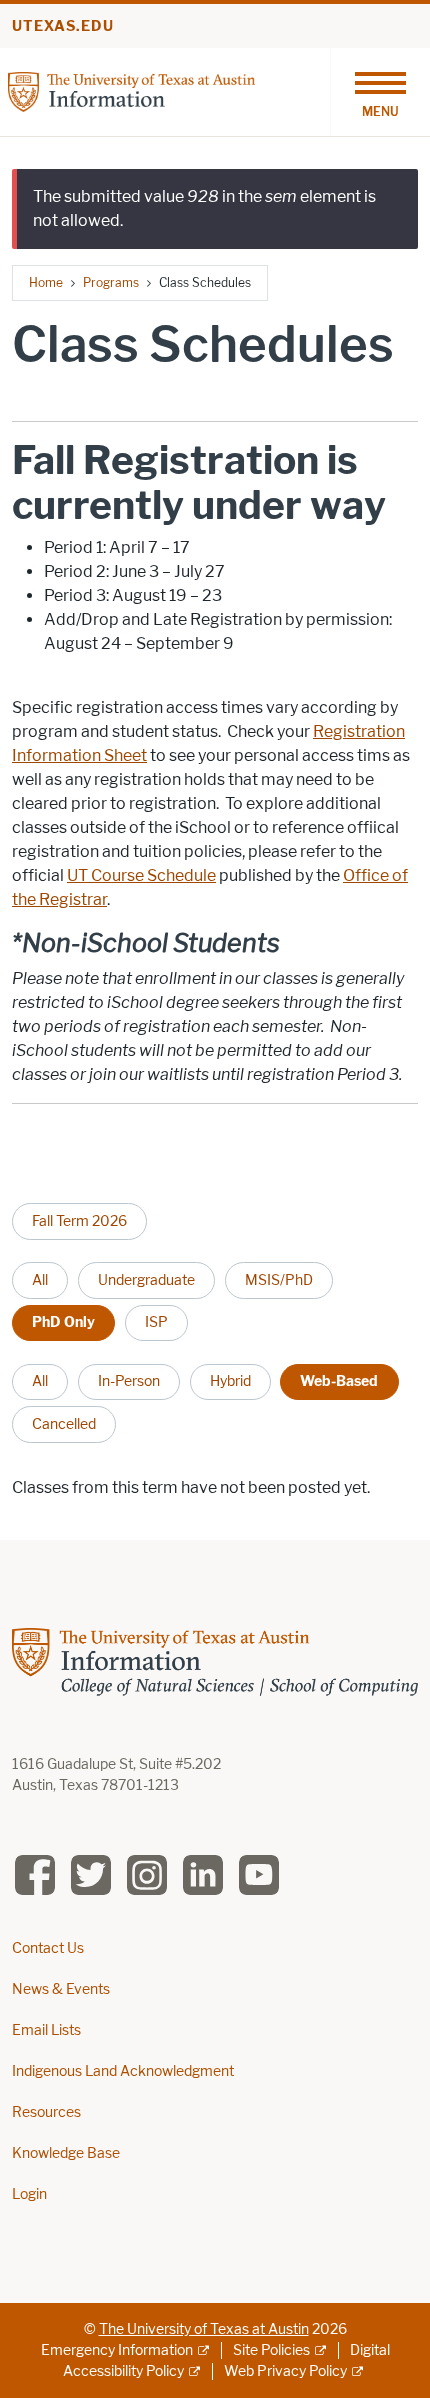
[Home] (131, 90)
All (40, 1280)
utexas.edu (63, 26)
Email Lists (46, 2030)
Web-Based (339, 1381)
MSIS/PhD (279, 1280)
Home (46, 282)
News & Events (61, 1989)
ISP (156, 1322)
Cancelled (64, 1424)
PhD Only (63, 1322)
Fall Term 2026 (79, 1221)
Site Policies (271, 2350)
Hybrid (230, 1381)
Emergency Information (117, 2350)
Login (29, 2194)
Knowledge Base (66, 2153)
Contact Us (48, 1948)
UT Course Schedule (141, 875)
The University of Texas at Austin (204, 2329)
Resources (46, 2112)
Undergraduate (146, 1280)
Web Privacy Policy (285, 2371)
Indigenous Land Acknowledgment (123, 2071)
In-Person (129, 1381)
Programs (111, 282)
